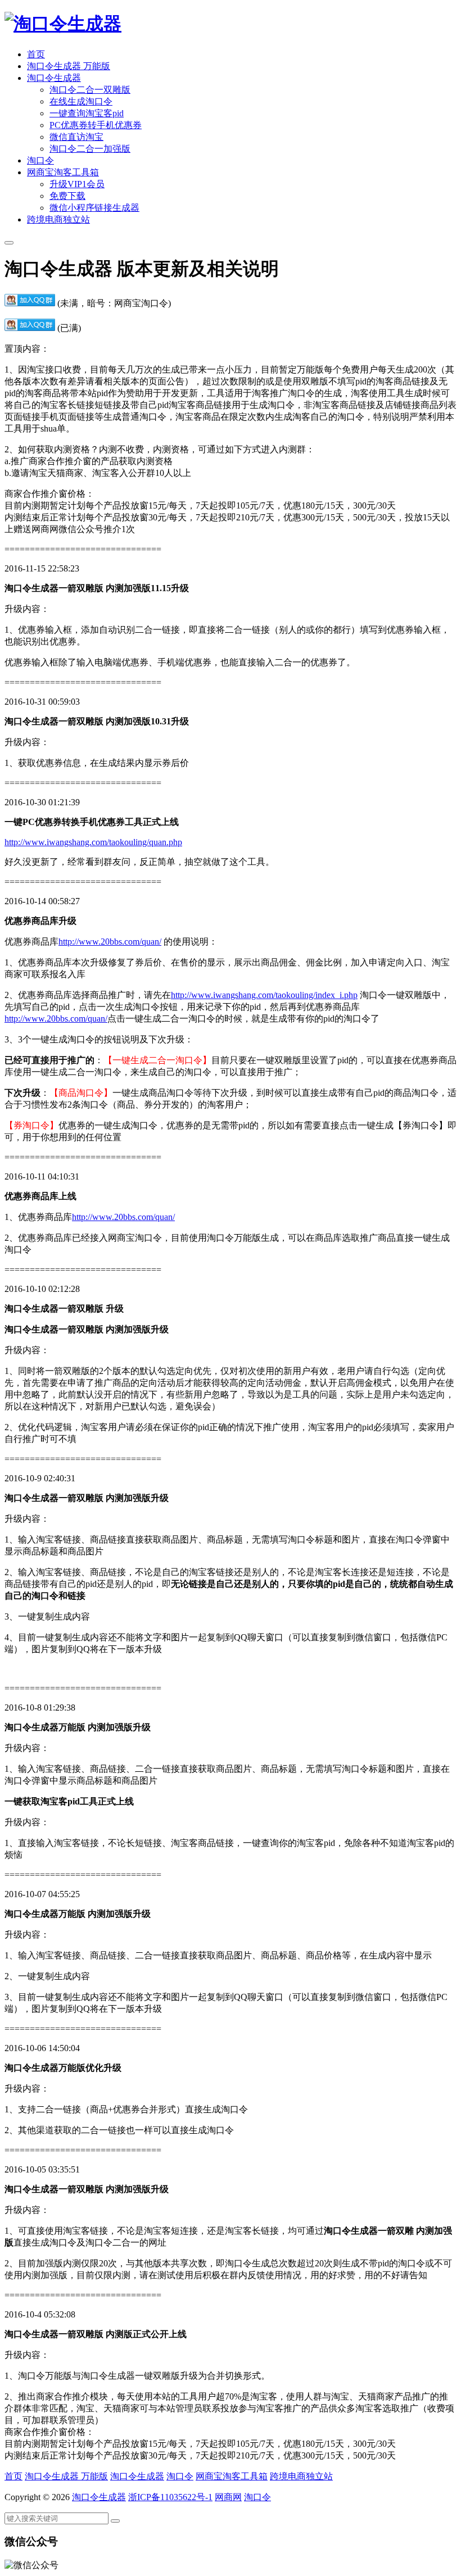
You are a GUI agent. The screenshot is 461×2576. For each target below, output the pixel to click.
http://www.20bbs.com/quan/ (110, 942)
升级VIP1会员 (77, 184)
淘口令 (40, 160)
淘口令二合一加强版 (90, 149)
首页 (36, 54)
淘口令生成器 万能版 (69, 66)
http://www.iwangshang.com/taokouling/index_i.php (264, 995)
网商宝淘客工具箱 (63, 172)
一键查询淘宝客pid (87, 113)
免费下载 (67, 196)
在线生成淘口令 (81, 101)
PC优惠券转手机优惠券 (96, 125)
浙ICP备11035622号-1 (170, 2497)
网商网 (228, 2497)
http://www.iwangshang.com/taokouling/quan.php (93, 842)
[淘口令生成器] (63, 24)
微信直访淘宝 (76, 137)
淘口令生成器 (54, 78)
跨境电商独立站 (58, 219)
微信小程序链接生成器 (94, 208)
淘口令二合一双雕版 (90, 90)
